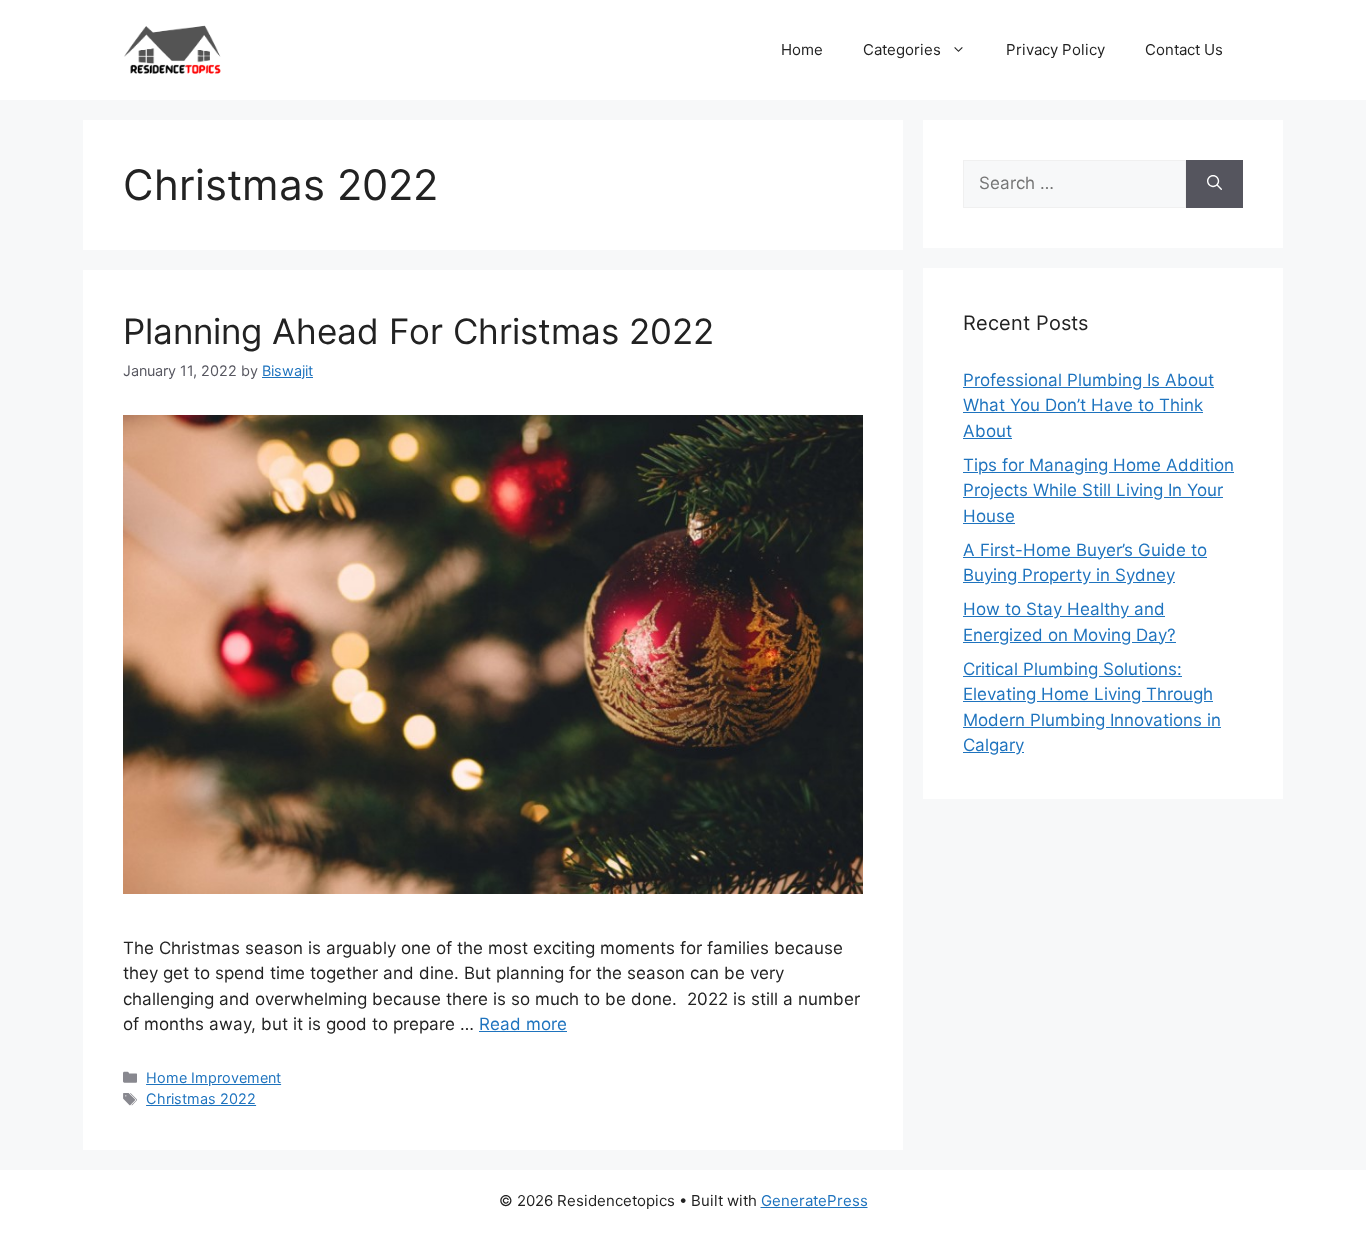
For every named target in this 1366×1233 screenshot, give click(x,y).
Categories (902, 49)
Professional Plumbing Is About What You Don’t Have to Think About (1088, 405)
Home (802, 49)
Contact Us (1184, 49)
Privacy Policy (1055, 49)
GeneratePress (814, 1200)
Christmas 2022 (201, 1098)
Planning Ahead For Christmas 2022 (418, 331)
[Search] (1214, 184)
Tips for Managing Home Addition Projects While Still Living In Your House (1098, 490)
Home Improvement (213, 1077)
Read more (523, 1024)
